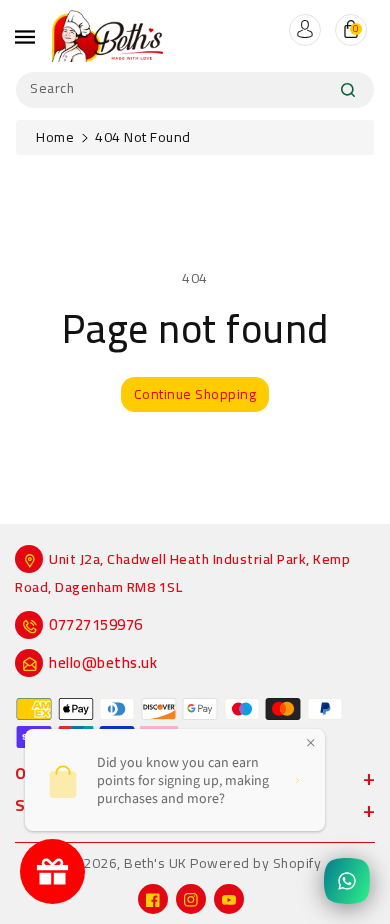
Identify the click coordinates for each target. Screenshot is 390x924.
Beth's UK (155, 863)
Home (55, 137)
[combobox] (195, 90)
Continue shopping (195, 394)
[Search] (348, 90)
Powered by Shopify (255, 863)
